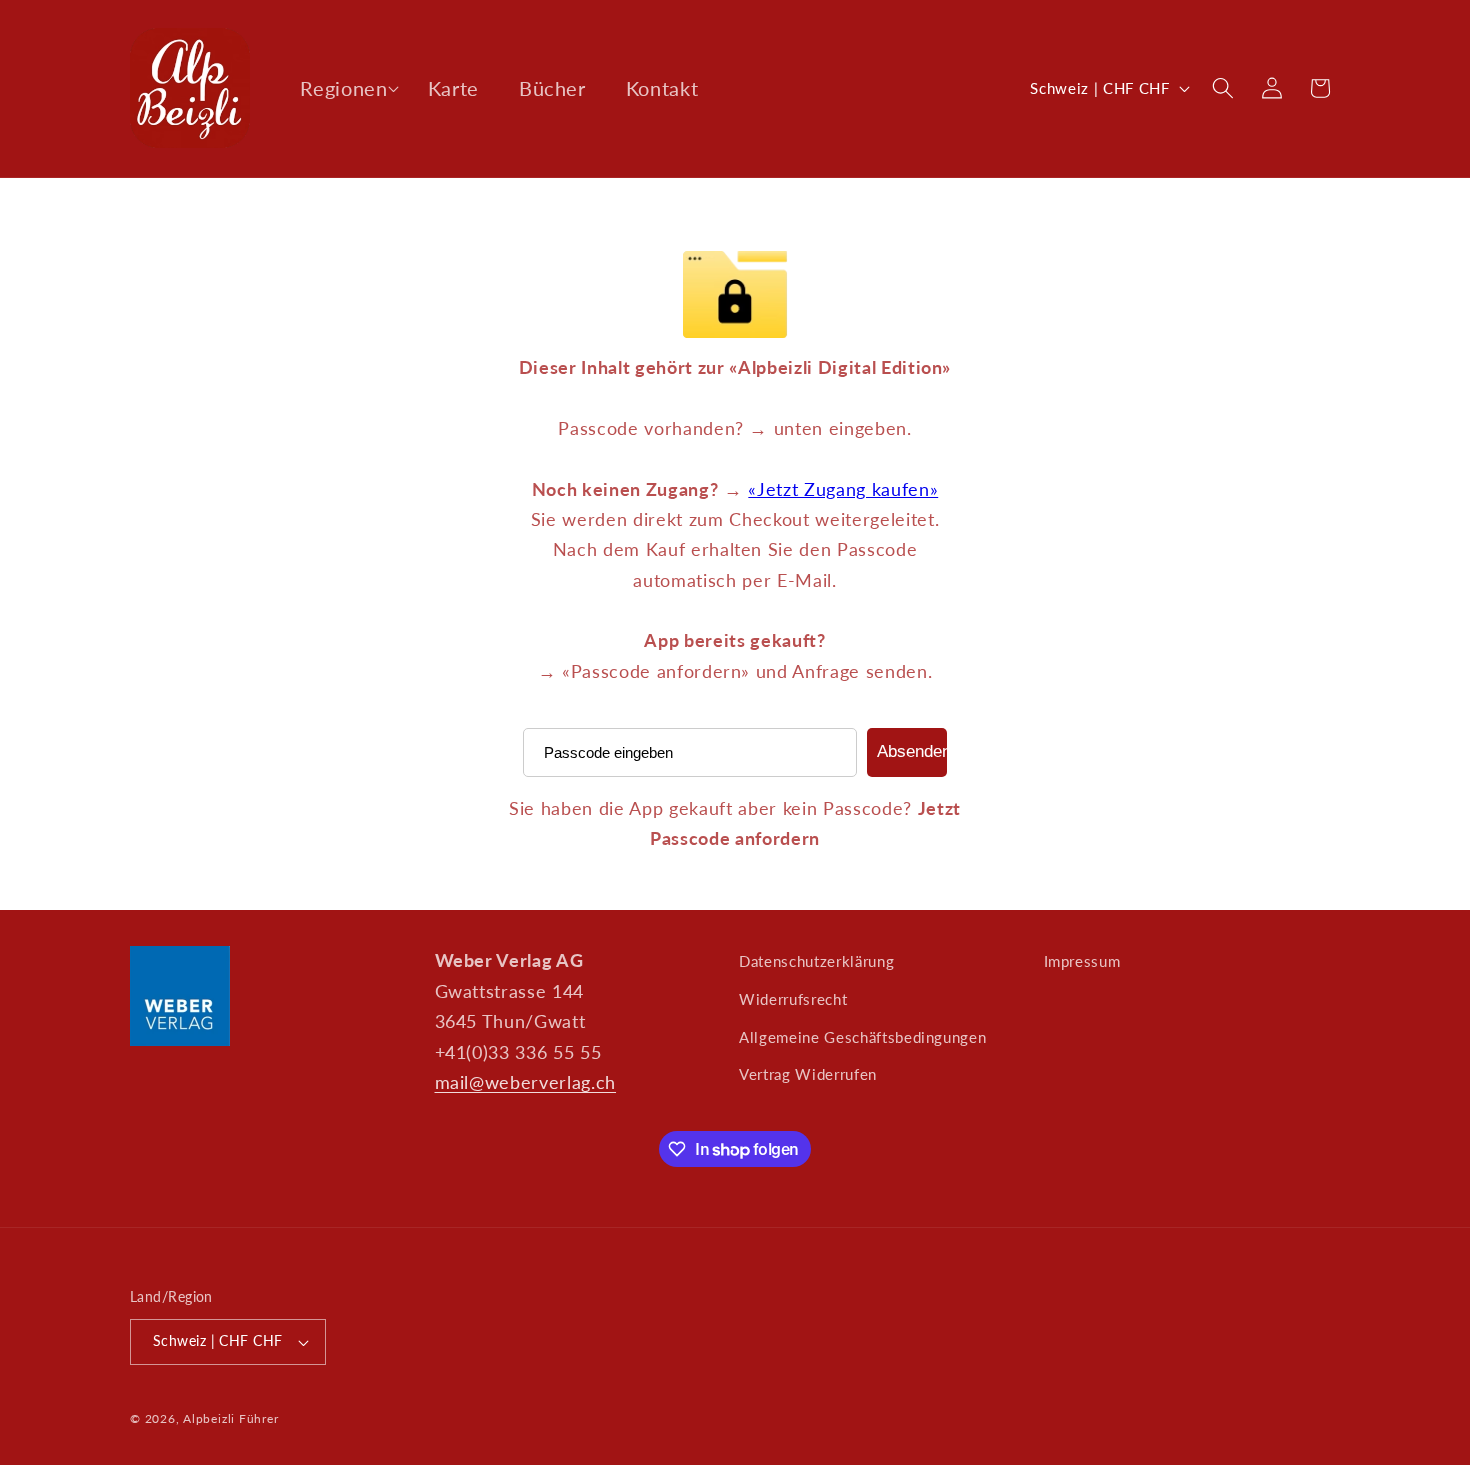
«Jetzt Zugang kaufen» (843, 489)
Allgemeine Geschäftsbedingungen (862, 1037)
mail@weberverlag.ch (526, 1082)
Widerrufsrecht (793, 999)
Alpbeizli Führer (230, 1418)
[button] (343, 88)
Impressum (1082, 961)
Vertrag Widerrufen (808, 1074)
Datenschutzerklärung (816, 961)
